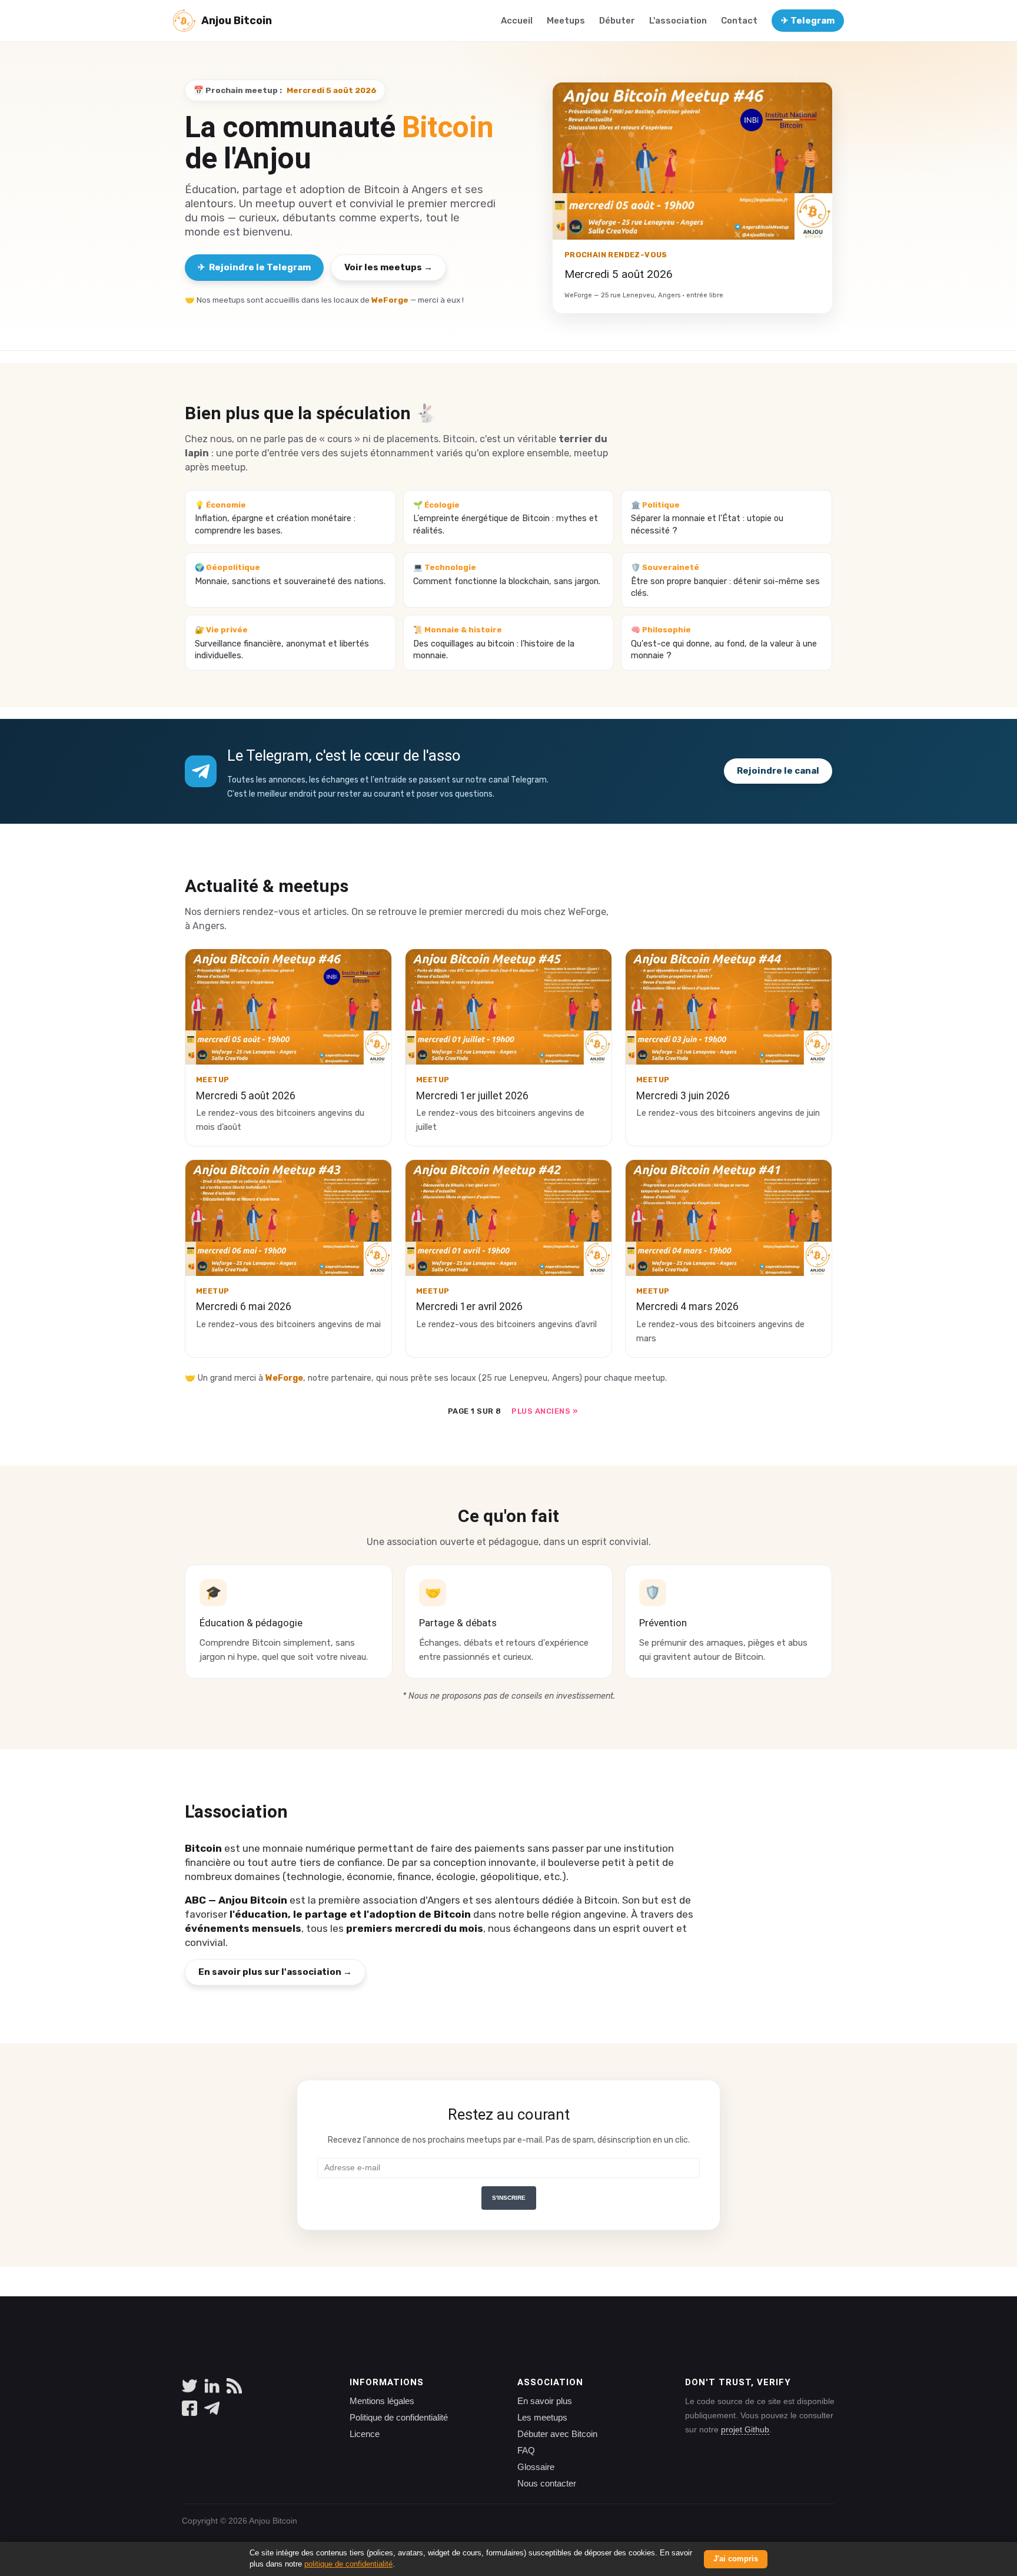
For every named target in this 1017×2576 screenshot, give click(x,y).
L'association (678, 21)
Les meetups (542, 2418)
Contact (739, 21)
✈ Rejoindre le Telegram (254, 267)
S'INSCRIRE (509, 2198)
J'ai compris (736, 2559)
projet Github (745, 2429)
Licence (365, 2434)
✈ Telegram (808, 21)
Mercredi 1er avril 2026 (469, 1307)
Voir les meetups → (388, 267)
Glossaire (536, 2467)
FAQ (526, 2451)
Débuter (617, 21)
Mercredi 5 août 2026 (246, 1096)
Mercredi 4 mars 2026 (687, 1307)
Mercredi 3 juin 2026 (683, 1096)
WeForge (390, 300)
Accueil (517, 21)
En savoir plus (545, 2401)
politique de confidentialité (348, 2564)
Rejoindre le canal (778, 771)
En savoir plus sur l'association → (275, 1972)
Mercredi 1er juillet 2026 (472, 1096)
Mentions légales (382, 2401)
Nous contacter (547, 2484)
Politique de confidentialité (399, 2418)
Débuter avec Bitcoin (557, 2434)
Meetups (566, 21)
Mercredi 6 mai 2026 (244, 1307)
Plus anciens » (544, 1411)
